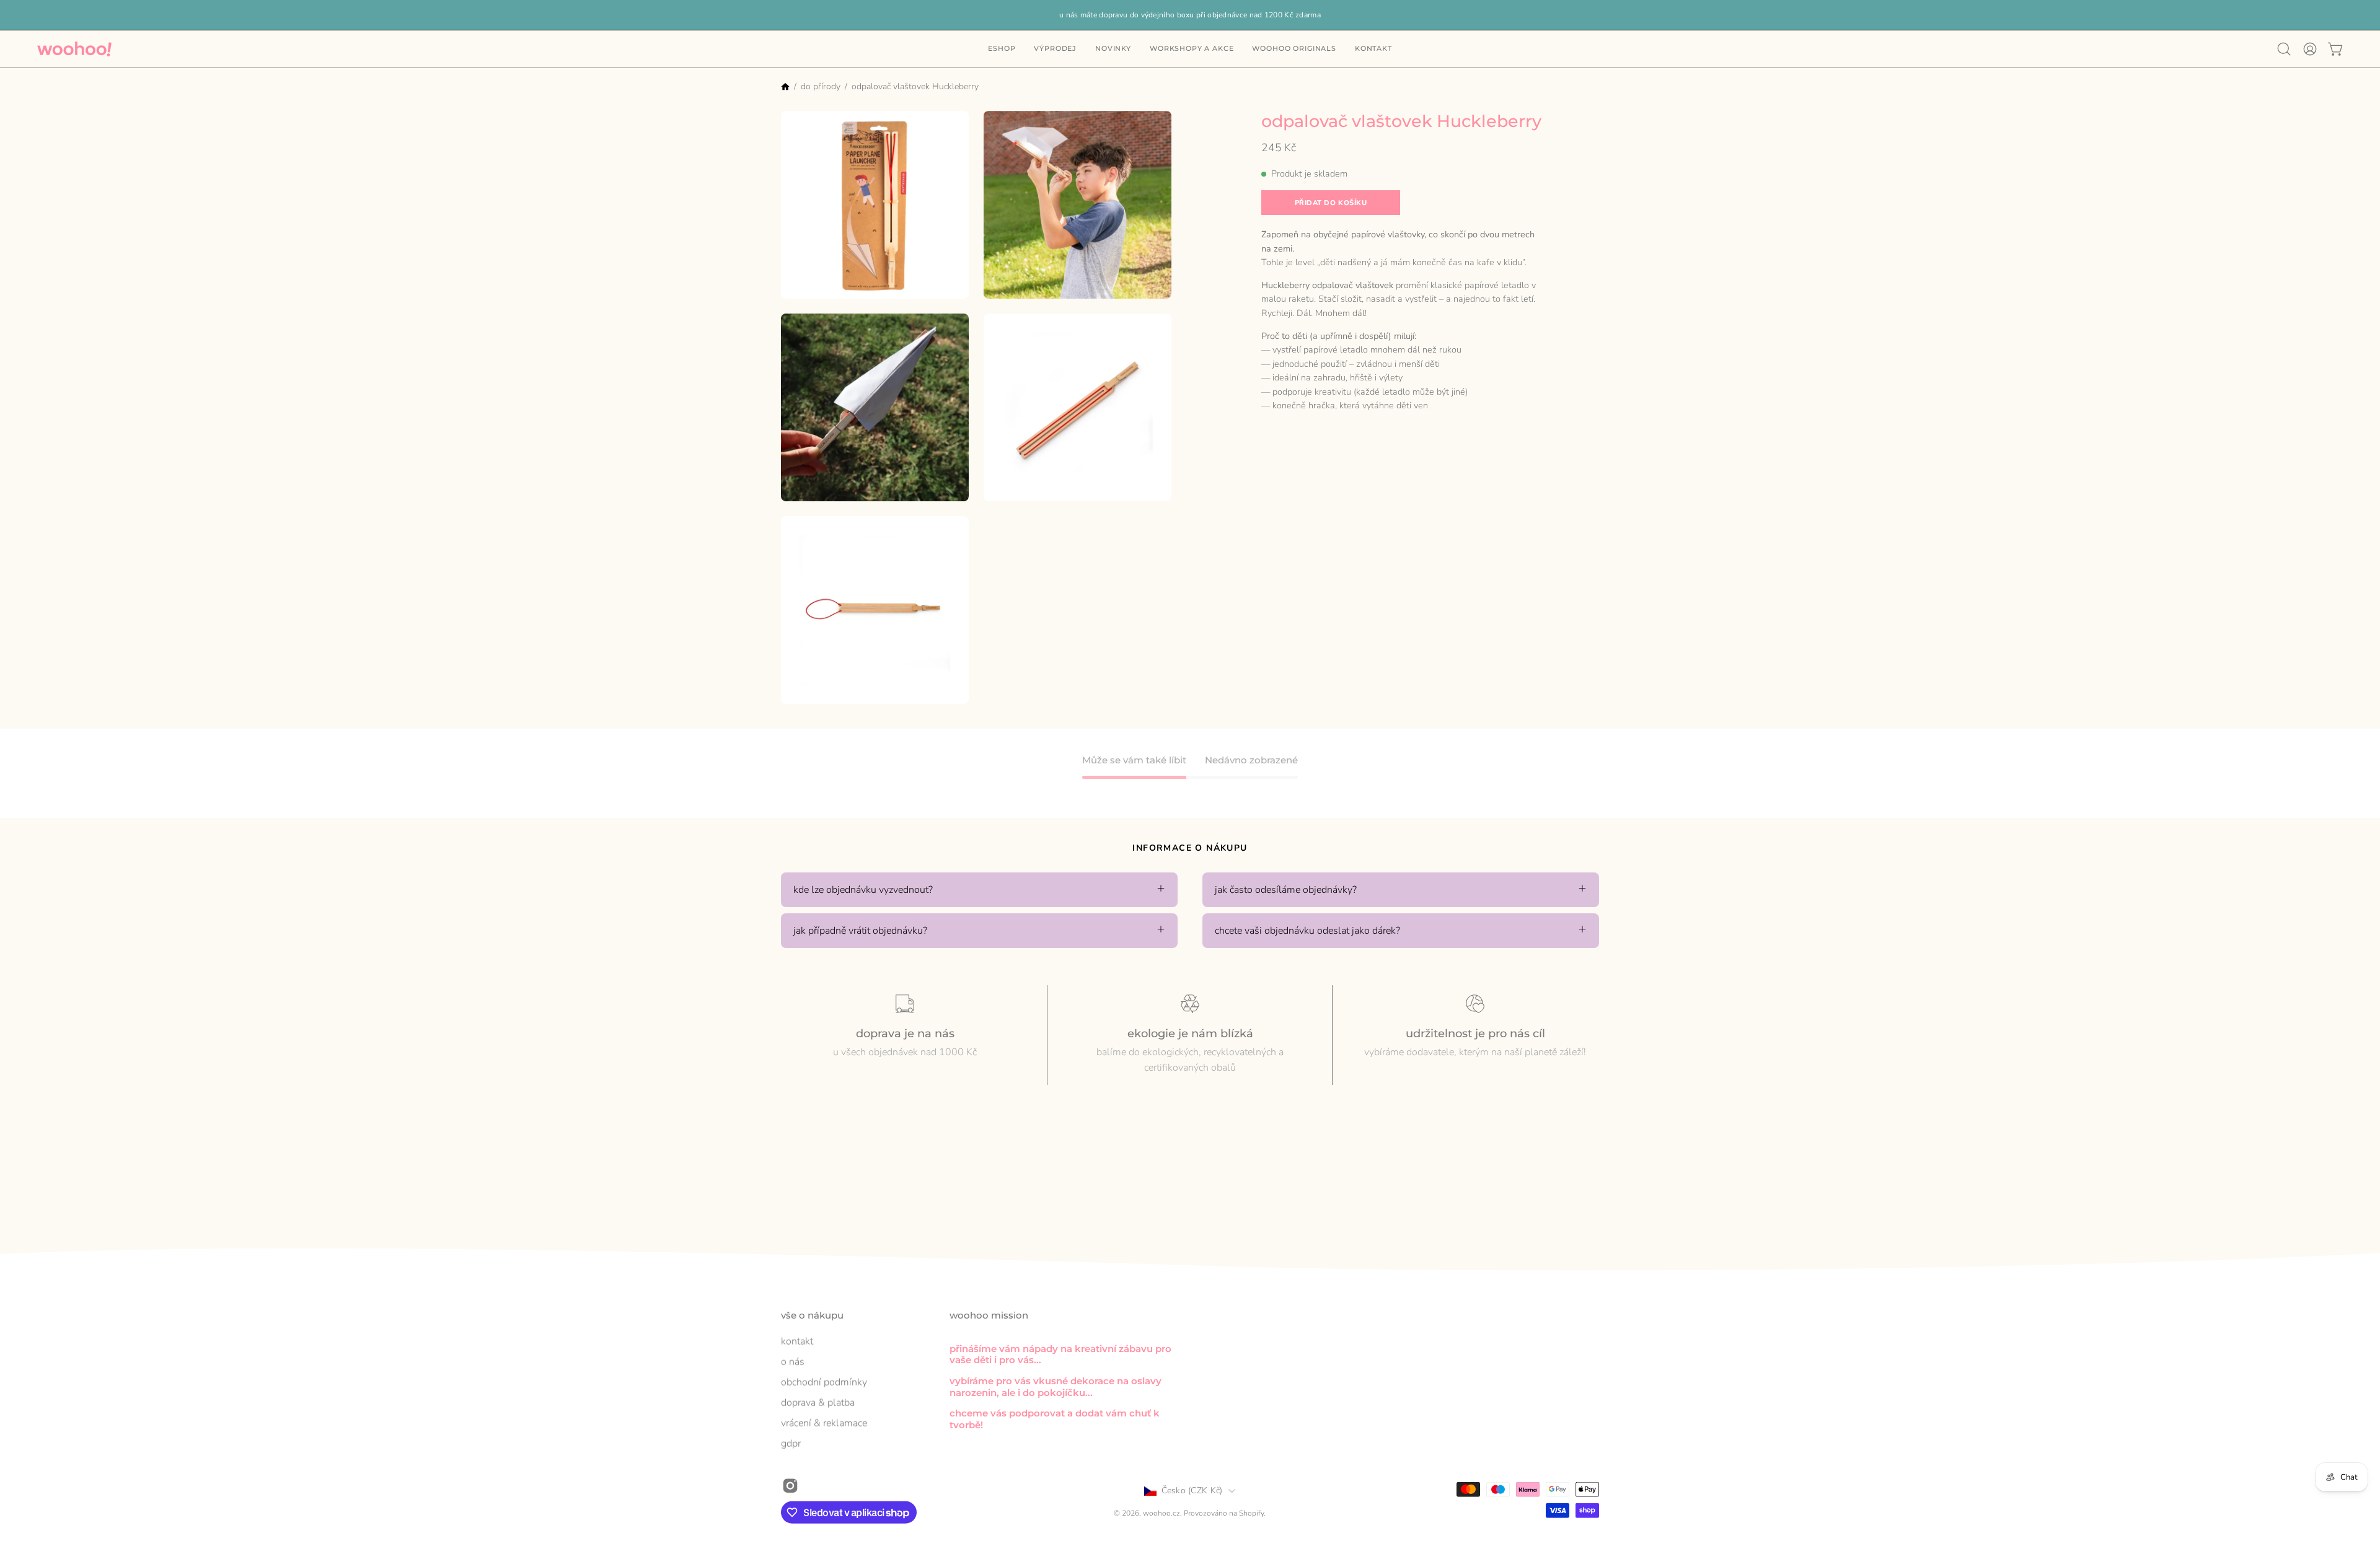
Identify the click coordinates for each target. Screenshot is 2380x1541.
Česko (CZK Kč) (1192, 1491)
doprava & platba (818, 1402)
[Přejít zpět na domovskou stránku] (785, 88)
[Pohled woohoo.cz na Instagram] (790, 1485)
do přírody (821, 86)
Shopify (1251, 1513)
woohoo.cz (1161, 1513)
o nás (793, 1361)
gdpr (791, 1443)
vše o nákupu (812, 1315)
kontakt (797, 1341)
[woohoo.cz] (74, 49)
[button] (1373, 49)
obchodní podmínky (824, 1382)
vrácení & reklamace (824, 1423)
